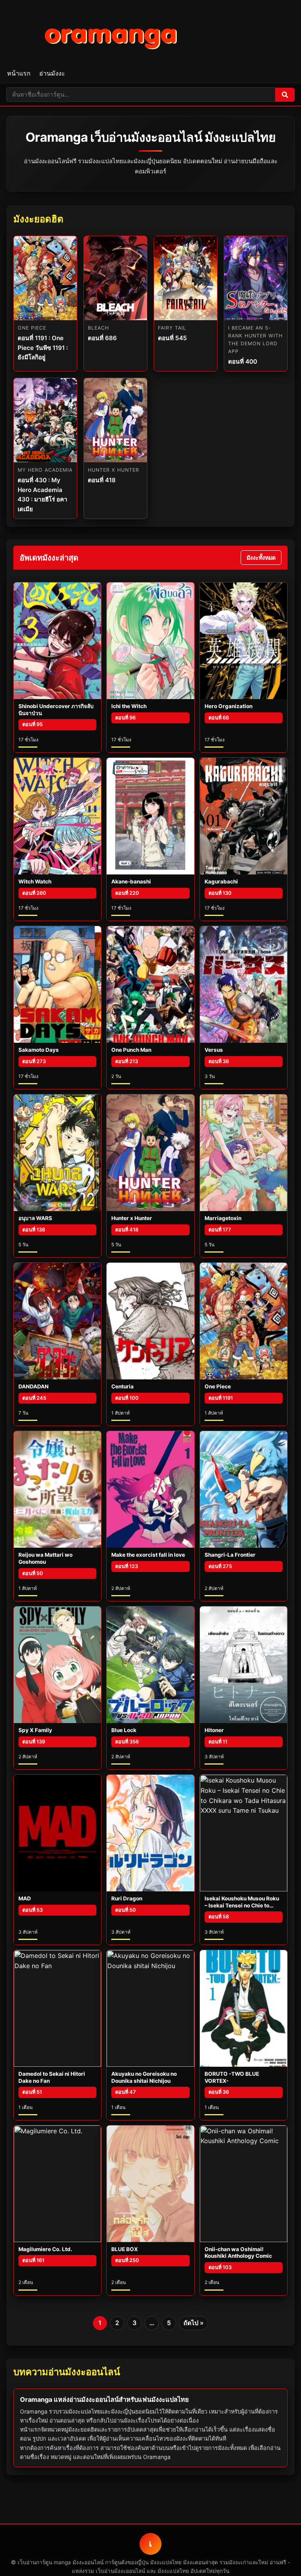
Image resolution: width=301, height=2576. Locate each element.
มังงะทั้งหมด (261, 558)
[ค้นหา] (285, 95)
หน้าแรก (19, 73)
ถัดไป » (194, 2323)
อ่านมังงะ (52, 73)
